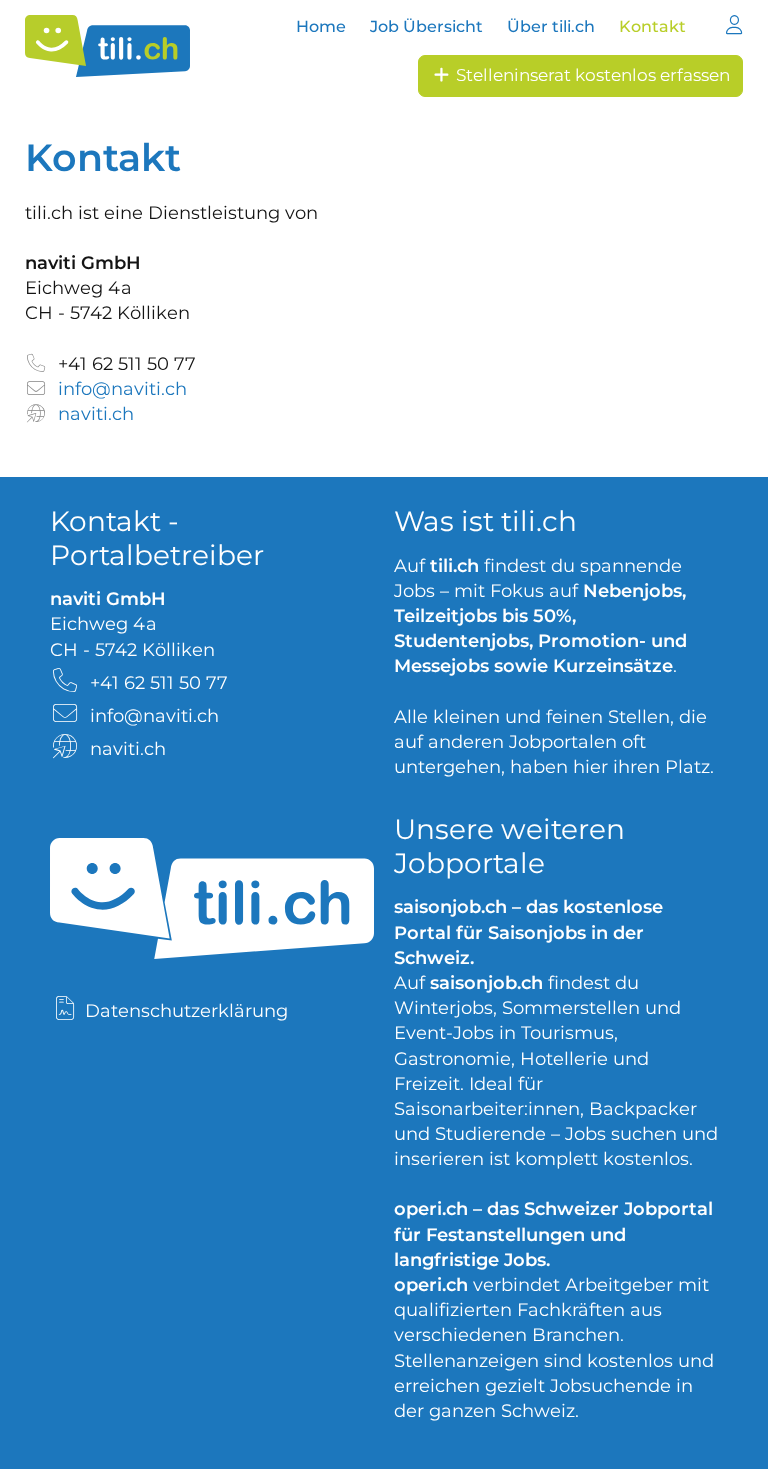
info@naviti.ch (122, 389)
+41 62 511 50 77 (127, 364)
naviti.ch (96, 414)
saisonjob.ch (450, 907)
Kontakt (652, 26)
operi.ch (431, 1209)
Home (321, 26)
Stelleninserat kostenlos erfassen (591, 75)
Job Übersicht (426, 26)
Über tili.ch (551, 26)
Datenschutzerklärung (186, 1011)
